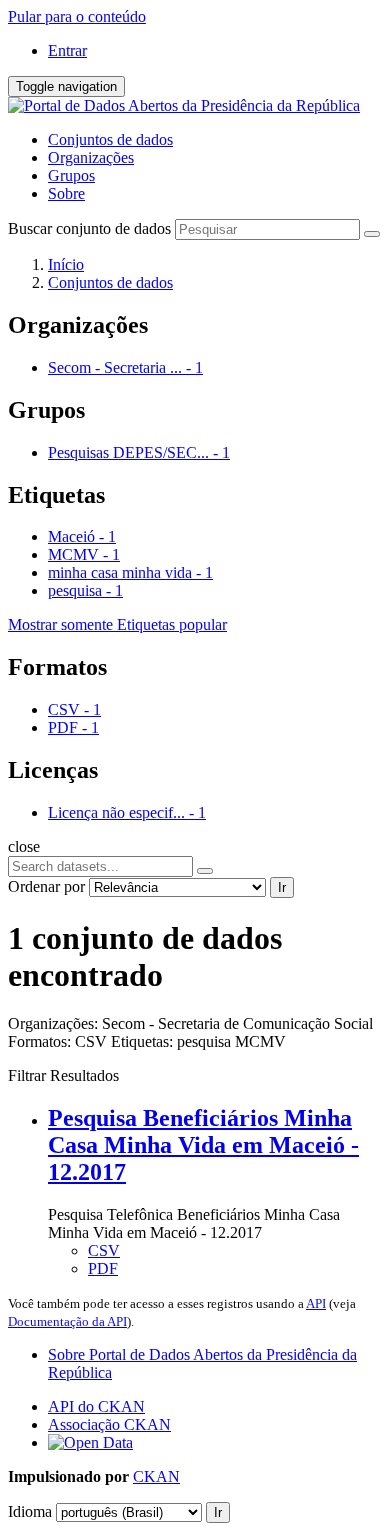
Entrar (67, 50)
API (316, 1303)
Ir (282, 887)
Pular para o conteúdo (77, 16)
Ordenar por (46, 886)
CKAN (156, 1476)
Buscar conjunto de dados (89, 228)
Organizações (91, 157)
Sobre (66, 193)
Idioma (30, 1511)
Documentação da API (67, 1321)
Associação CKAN (109, 1424)
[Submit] (372, 234)
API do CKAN (96, 1406)
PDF (103, 1268)
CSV (104, 1250)
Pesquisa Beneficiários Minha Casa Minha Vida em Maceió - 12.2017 (203, 1145)
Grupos (71, 175)
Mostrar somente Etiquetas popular (117, 624)
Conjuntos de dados (110, 139)
